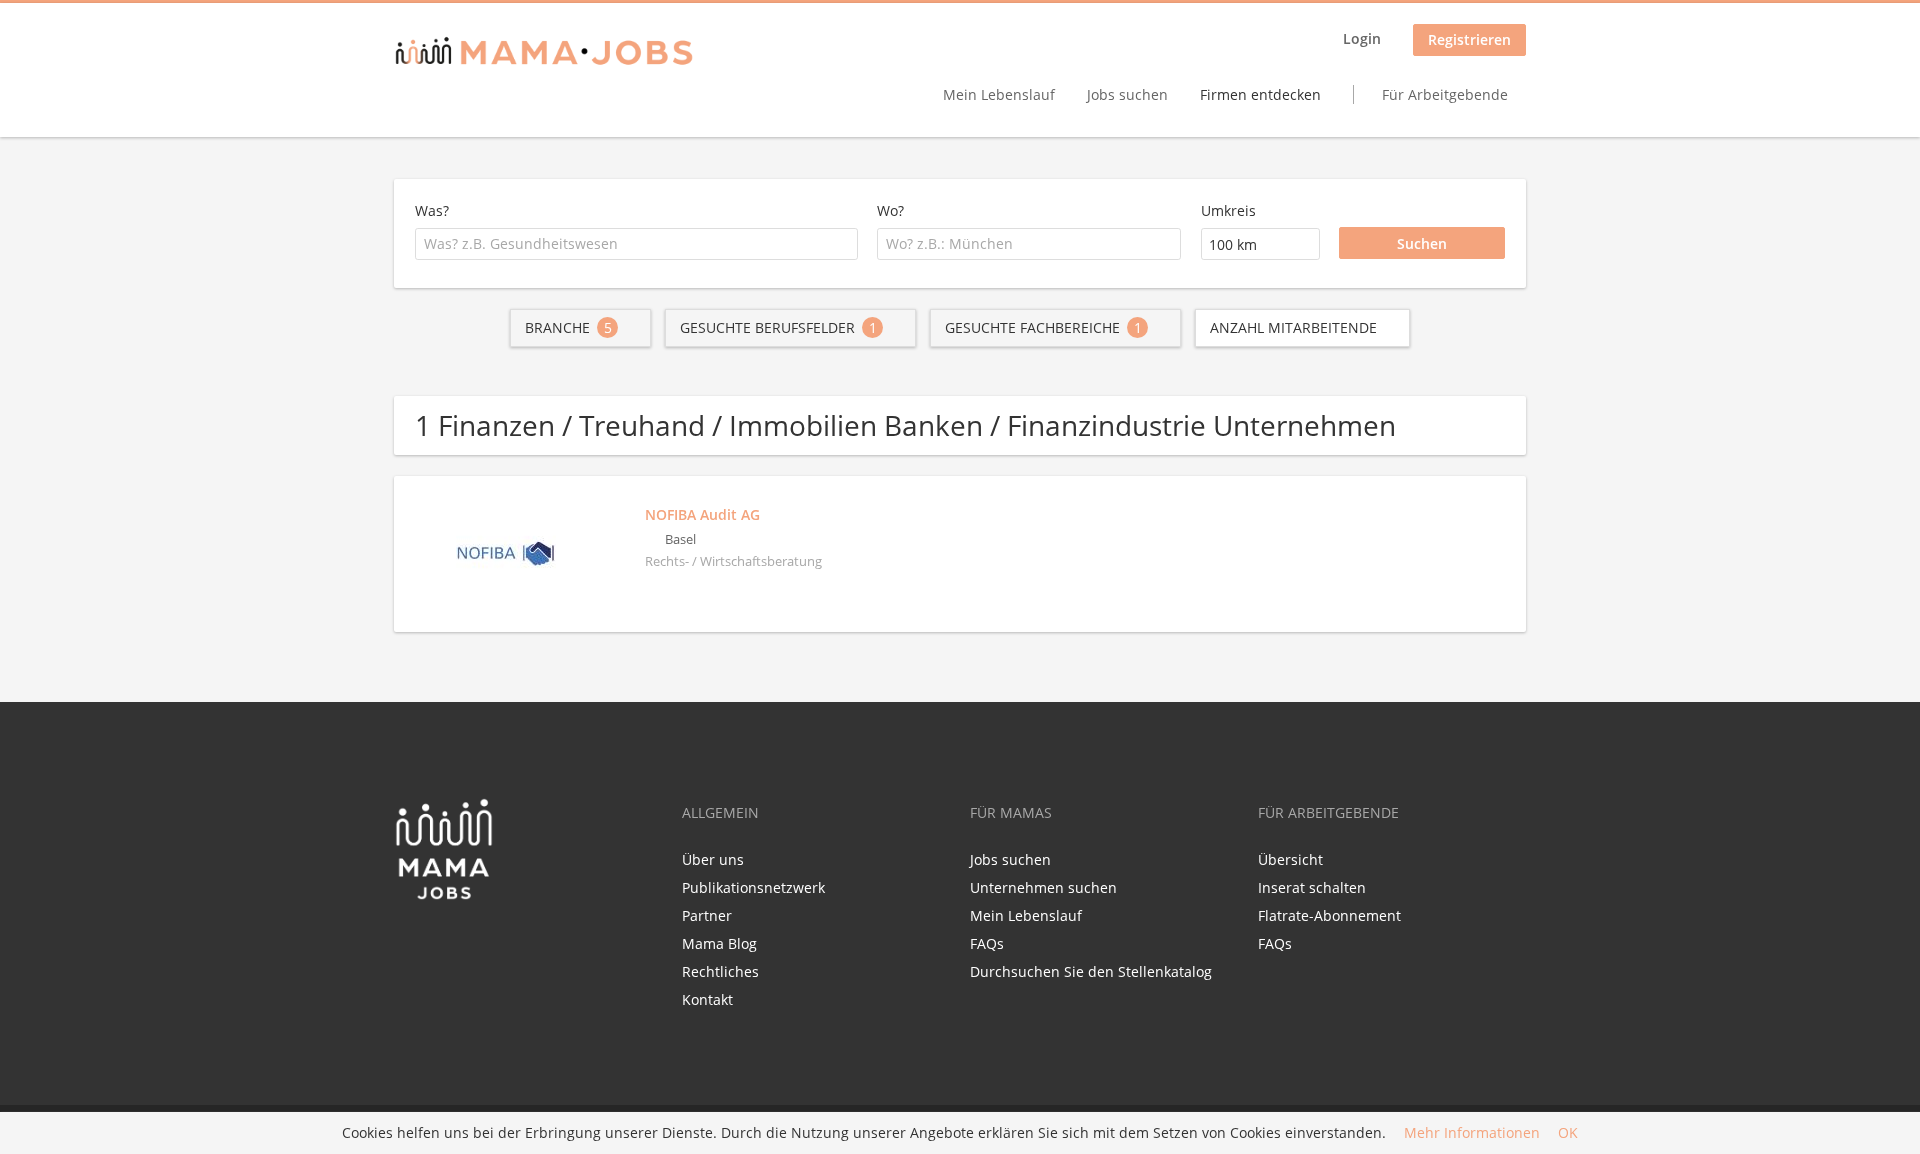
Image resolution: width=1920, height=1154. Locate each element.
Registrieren (1469, 39)
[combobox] (636, 244)
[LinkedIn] (445, 943)
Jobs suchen (1127, 94)
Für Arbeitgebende (1445, 94)
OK (1568, 1133)
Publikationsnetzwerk (753, 887)
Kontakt (707, 999)
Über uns (713, 859)
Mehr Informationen (1472, 1133)
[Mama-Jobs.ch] (544, 52)
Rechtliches (720, 971)
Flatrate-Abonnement (1329, 915)
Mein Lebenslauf (999, 94)
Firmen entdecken (1260, 94)
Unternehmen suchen (1043, 887)
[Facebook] (408, 943)
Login (1362, 38)
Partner (707, 915)
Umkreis (1228, 210)
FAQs (987, 943)
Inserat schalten (1312, 887)
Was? (432, 210)
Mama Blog (719, 943)
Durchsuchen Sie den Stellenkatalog (1091, 971)
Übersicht (1290, 859)
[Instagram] (475, 943)
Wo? (890, 210)
